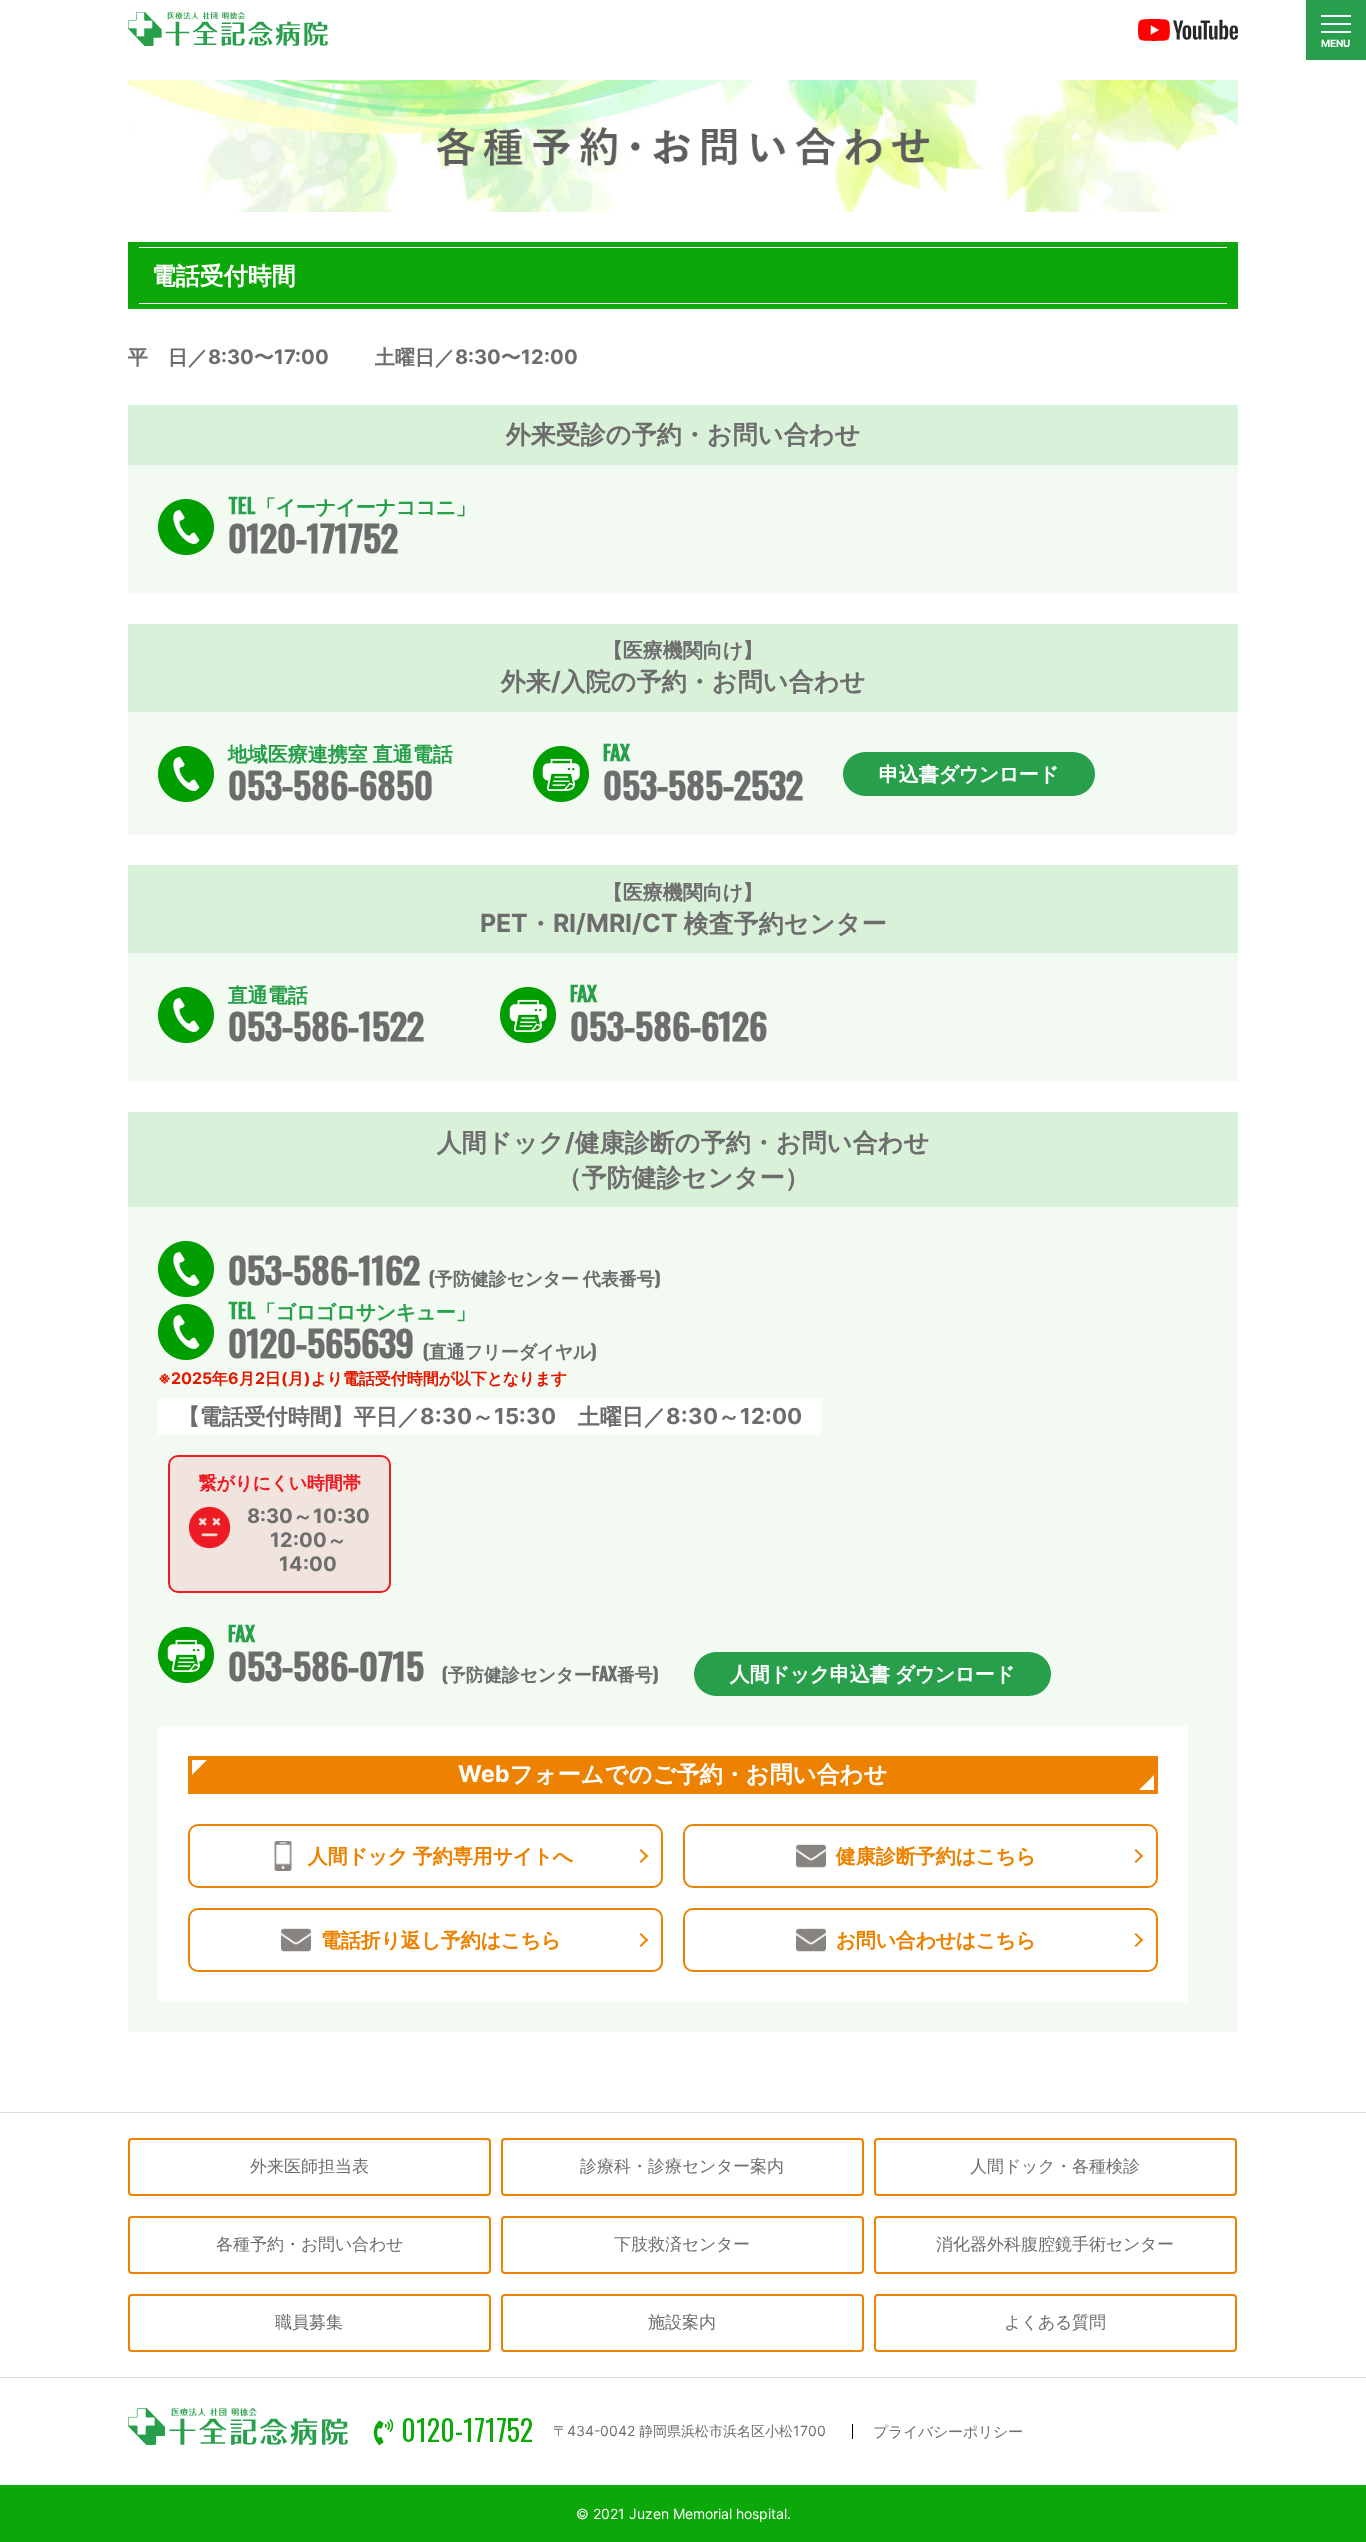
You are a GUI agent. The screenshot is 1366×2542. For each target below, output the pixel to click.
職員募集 (309, 2322)
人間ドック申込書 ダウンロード (872, 1674)
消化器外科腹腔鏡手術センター (1055, 2244)
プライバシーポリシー (948, 2431)
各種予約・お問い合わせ (309, 2244)
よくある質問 (1055, 2322)
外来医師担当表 (309, 2166)
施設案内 (682, 2322)
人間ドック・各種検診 (1055, 2166)
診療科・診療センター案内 (682, 2166)
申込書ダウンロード (969, 774)
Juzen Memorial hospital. (710, 2513)
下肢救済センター (682, 2244)
